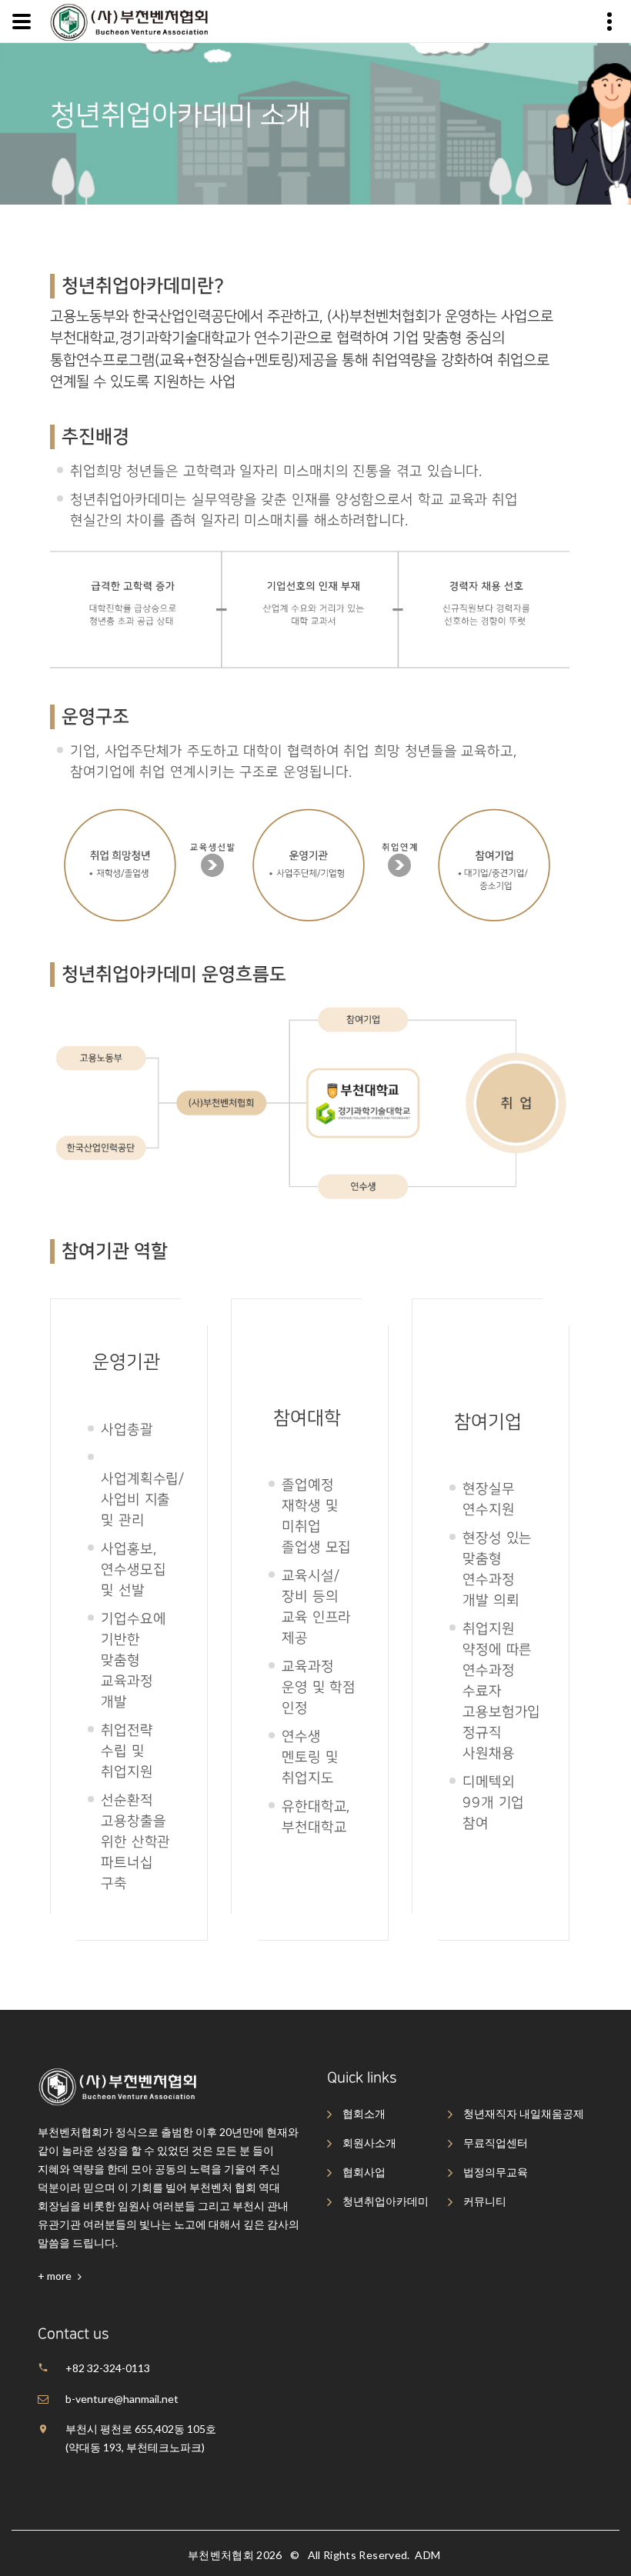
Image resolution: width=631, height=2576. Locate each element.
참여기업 (488, 1422)
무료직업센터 (496, 2143)
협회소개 (364, 2113)
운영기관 (126, 1362)
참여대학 (307, 1418)
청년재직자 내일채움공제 (524, 2113)
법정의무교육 (496, 2172)
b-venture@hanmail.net (122, 2399)
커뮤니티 (485, 2201)
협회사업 (364, 2172)
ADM (427, 2555)
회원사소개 (369, 2143)
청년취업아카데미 (386, 2201)
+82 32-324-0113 (108, 2368)
